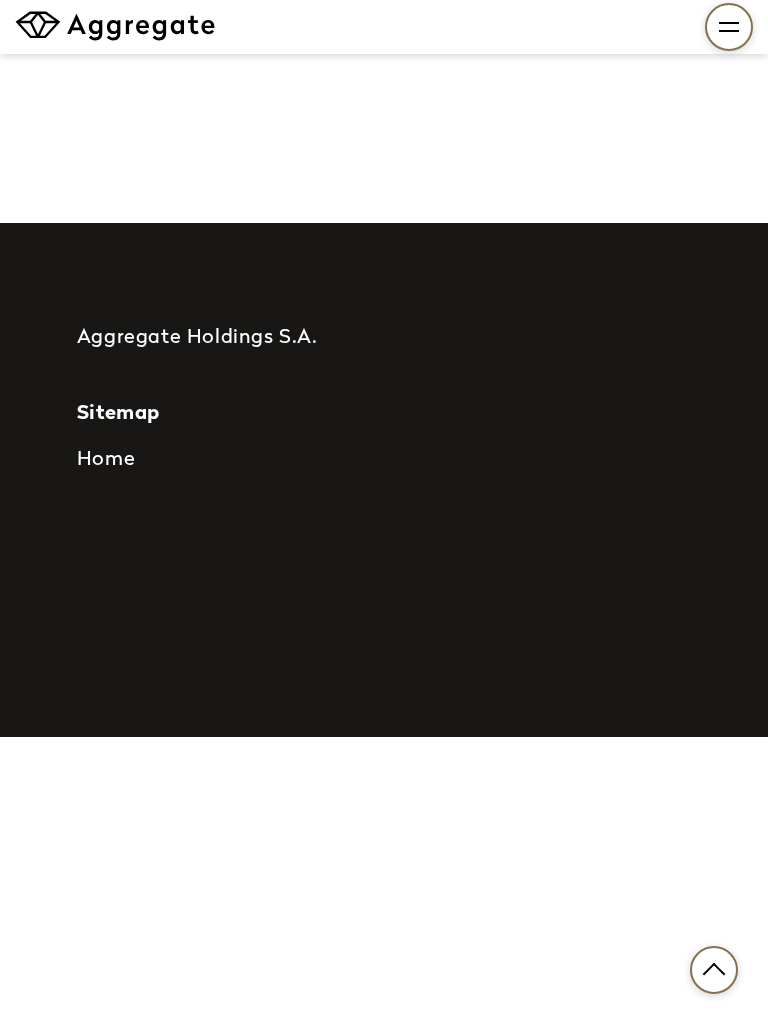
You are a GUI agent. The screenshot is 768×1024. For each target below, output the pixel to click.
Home (106, 457)
